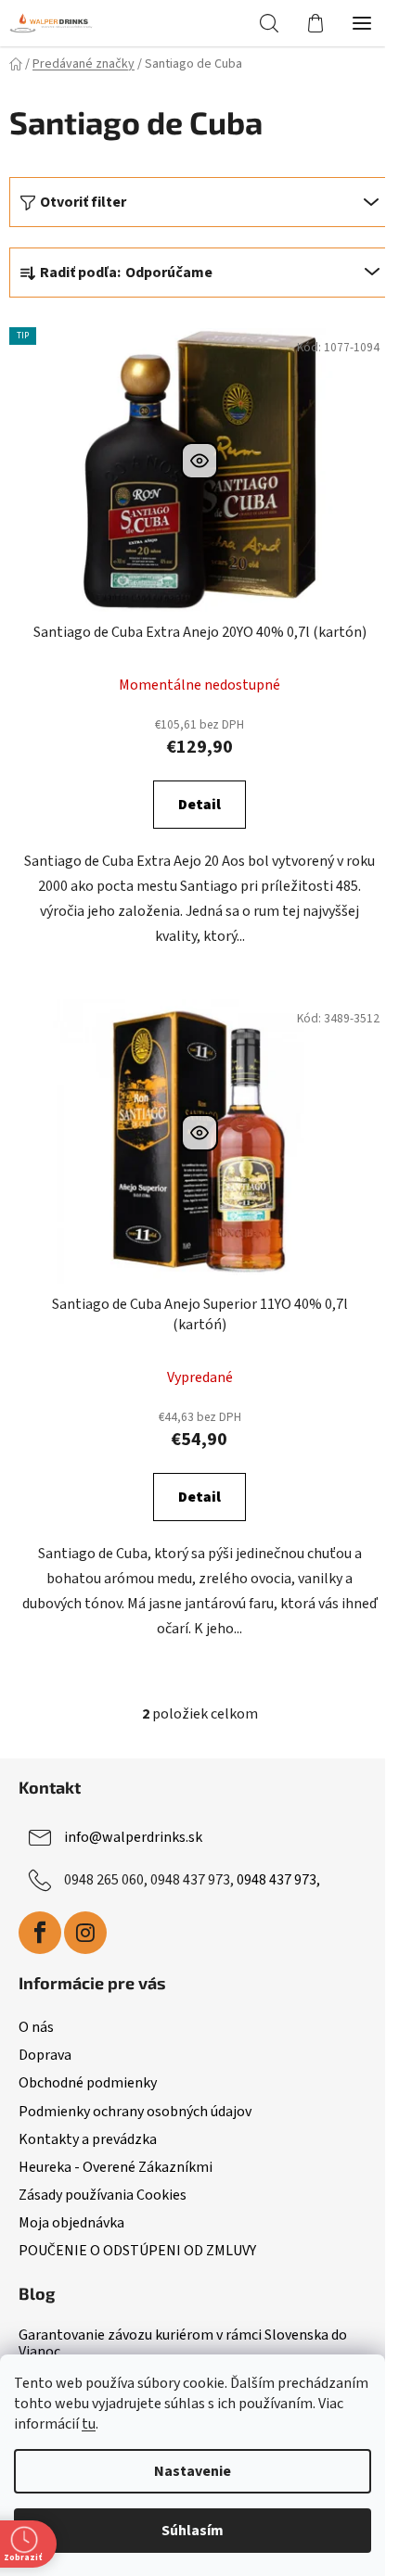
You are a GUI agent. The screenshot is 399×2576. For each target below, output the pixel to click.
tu (89, 2424)
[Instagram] (85, 1933)
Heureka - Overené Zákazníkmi (116, 2167)
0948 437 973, (278, 1880)
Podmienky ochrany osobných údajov (135, 2112)
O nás (36, 2027)
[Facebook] (40, 1933)
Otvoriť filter (83, 202)
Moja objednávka (71, 2223)
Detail (199, 805)
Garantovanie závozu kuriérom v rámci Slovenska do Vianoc (183, 2344)
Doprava (45, 2055)
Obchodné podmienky (88, 2083)
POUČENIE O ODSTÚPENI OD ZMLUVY (137, 2251)
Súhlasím (193, 2531)
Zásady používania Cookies (103, 2195)
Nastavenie (193, 2471)
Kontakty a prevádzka (88, 2139)
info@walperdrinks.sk (133, 1837)
